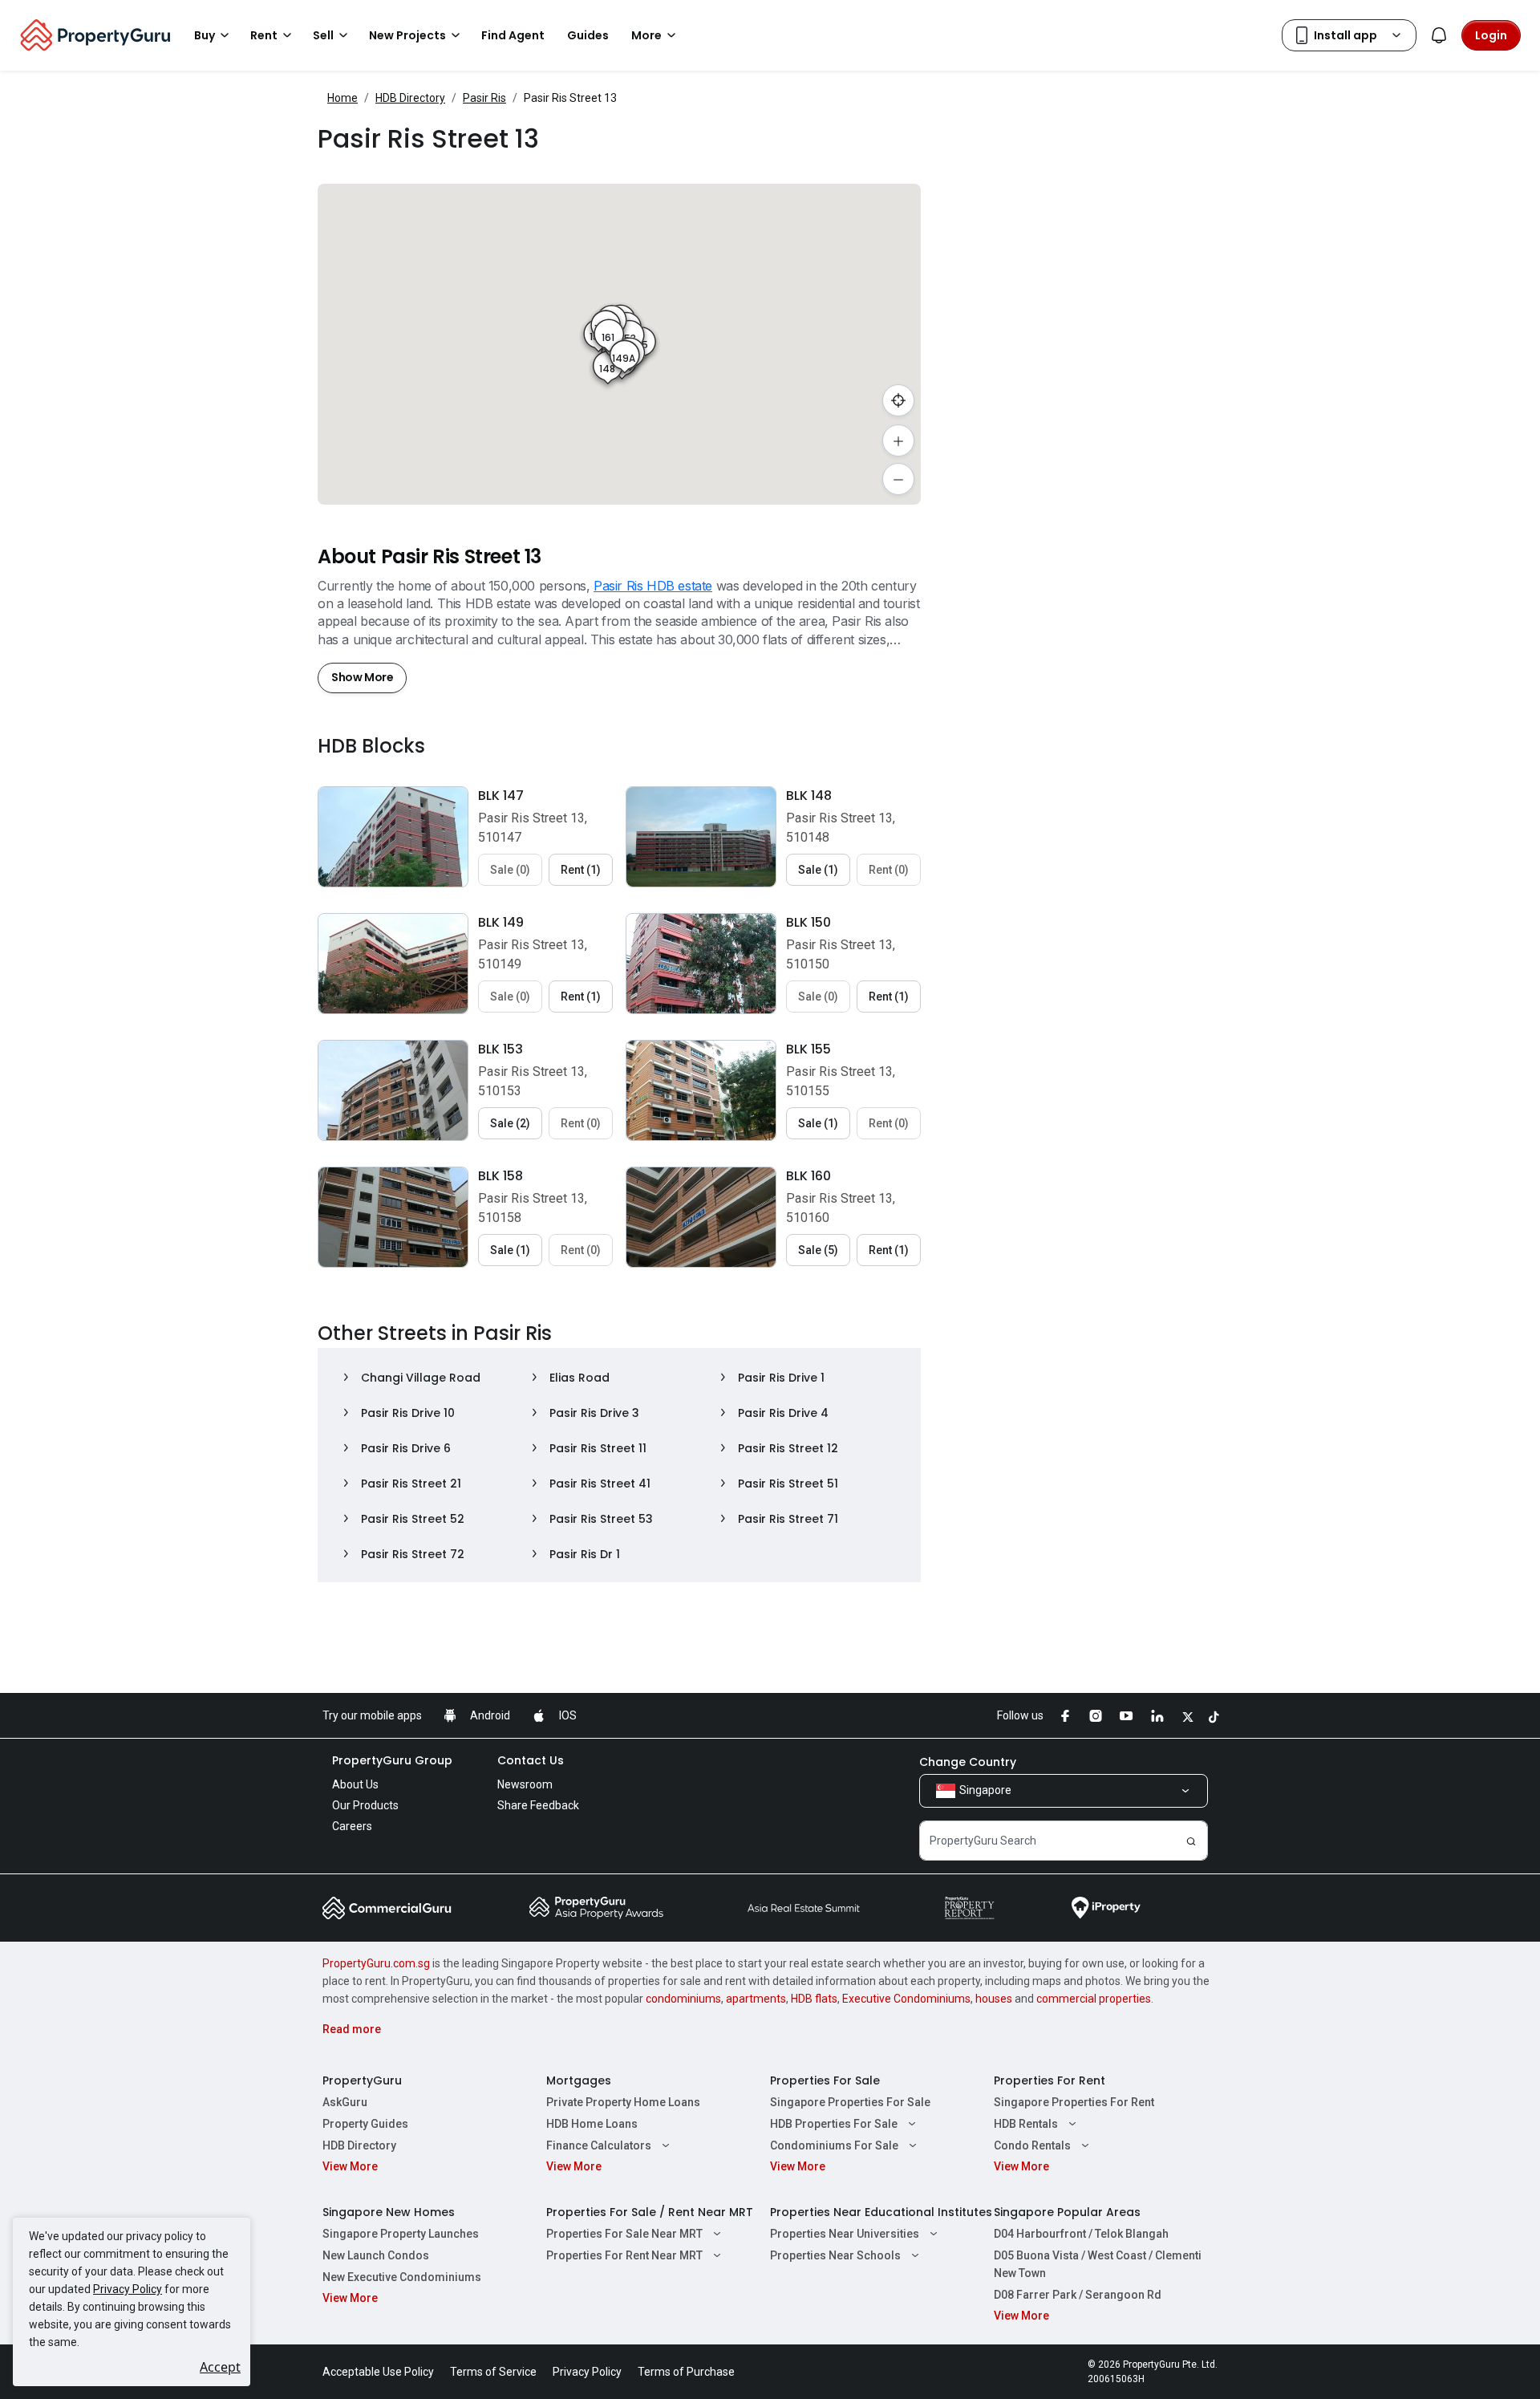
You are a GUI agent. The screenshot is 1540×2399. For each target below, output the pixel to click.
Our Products (365, 1805)
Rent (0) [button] (889, 870)
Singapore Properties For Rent (1074, 2102)
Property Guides (365, 2124)
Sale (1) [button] (818, 870)
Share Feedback (538, 1805)
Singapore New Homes (389, 2212)
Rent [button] (264, 35)
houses (994, 1999)
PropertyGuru (362, 2080)
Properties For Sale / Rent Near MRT (650, 2212)
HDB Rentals (1026, 2124)
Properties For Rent (1050, 2080)
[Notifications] (1439, 35)
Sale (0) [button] (510, 870)
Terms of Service (493, 2372)
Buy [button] (205, 35)
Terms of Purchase (686, 2372)
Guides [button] (588, 35)
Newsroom (525, 1784)
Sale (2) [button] (510, 1123)
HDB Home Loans (592, 2124)
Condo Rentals (1032, 2145)
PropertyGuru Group (392, 1760)
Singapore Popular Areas (1067, 2212)
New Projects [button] (407, 35)
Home (342, 98)
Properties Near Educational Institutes (881, 2212)
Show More (362, 677)
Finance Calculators (599, 2145)
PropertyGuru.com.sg (376, 1963)
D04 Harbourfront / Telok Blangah (1081, 2234)
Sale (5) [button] (818, 1250)
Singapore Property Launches (401, 2234)
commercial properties (1094, 1999)
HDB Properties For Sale (834, 2124)
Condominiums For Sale (834, 2145)
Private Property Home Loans (623, 2102)
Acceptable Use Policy (378, 2372)
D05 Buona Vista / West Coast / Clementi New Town (1098, 2264)
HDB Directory (410, 98)
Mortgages (579, 2080)
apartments (756, 1999)
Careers (352, 1826)
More (646, 35)
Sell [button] (323, 35)
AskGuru (345, 2102)
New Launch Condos (376, 2255)
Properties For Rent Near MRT (624, 2255)
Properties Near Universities (845, 2234)
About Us (355, 1784)
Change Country (968, 1762)
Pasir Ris (484, 98)
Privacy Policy (128, 2289)
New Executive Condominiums (402, 2277)
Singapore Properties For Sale (850, 2102)
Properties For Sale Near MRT (624, 2234)
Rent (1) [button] (581, 870)
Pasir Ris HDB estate (653, 586)
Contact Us (531, 1760)
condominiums (683, 1999)
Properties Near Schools (835, 2255)
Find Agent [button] (513, 35)
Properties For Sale (825, 2080)
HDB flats (814, 1999)
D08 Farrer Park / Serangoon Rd (1078, 2295)
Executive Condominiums (906, 1999)
